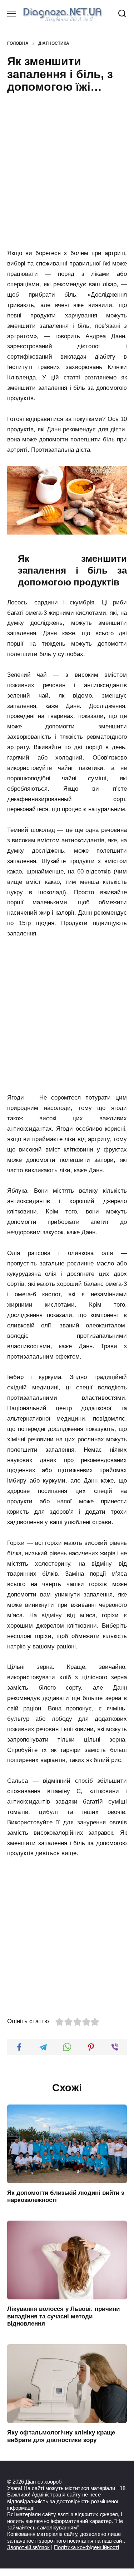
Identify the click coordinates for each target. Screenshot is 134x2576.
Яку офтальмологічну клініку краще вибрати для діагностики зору (61, 2436)
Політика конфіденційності (86, 2547)
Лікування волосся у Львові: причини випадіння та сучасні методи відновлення (63, 2316)
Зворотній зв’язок (28, 2547)
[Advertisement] (67, 172)
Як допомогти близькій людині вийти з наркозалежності (66, 2196)
